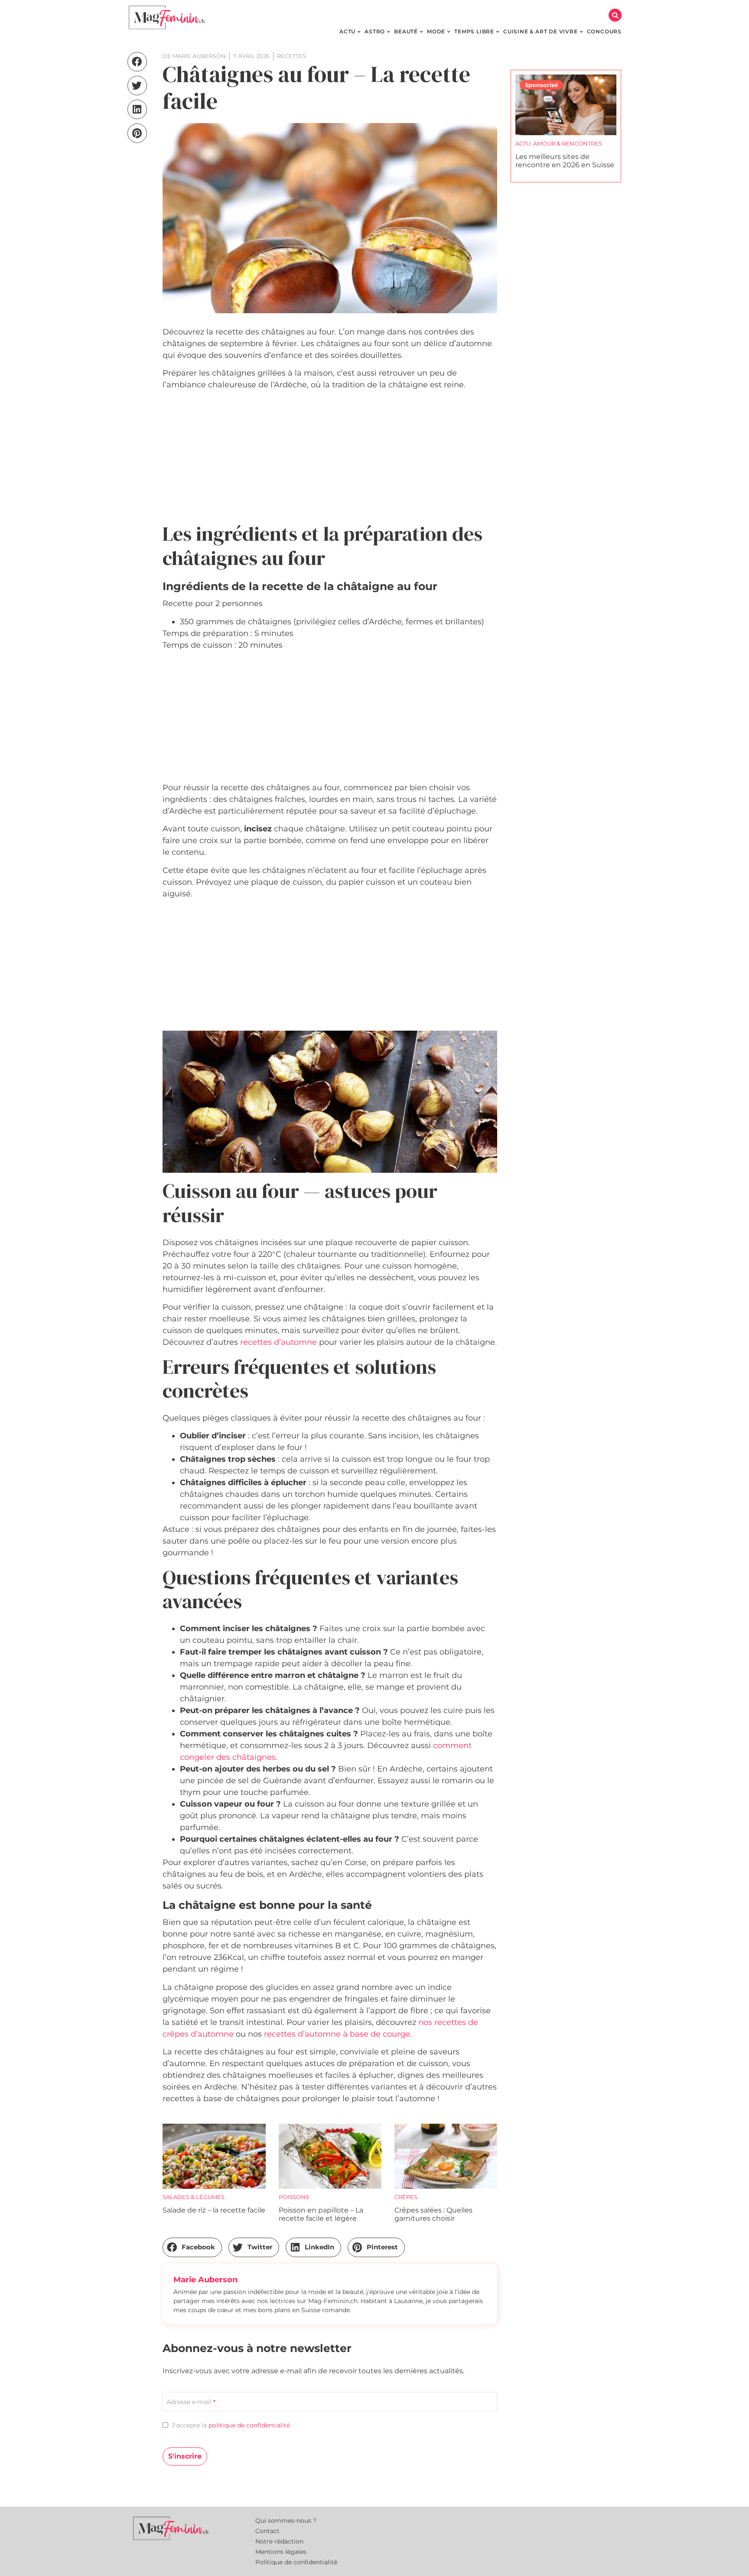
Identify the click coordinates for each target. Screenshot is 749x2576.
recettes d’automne (278, 1342)
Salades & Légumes (194, 2197)
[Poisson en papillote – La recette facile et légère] (330, 2156)
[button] (615, 15)
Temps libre (560, 143)
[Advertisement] (330, 457)
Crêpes (406, 2197)
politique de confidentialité (249, 2425)
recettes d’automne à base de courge (337, 2034)
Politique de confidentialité (296, 2562)
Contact (267, 2531)
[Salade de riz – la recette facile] (214, 2156)
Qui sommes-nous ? (286, 2521)
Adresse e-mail (191, 2402)
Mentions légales (281, 2552)
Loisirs (527, 143)
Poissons (294, 2197)
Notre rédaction (279, 2541)
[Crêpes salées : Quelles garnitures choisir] (446, 2156)
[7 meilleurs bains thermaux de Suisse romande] (566, 105)
